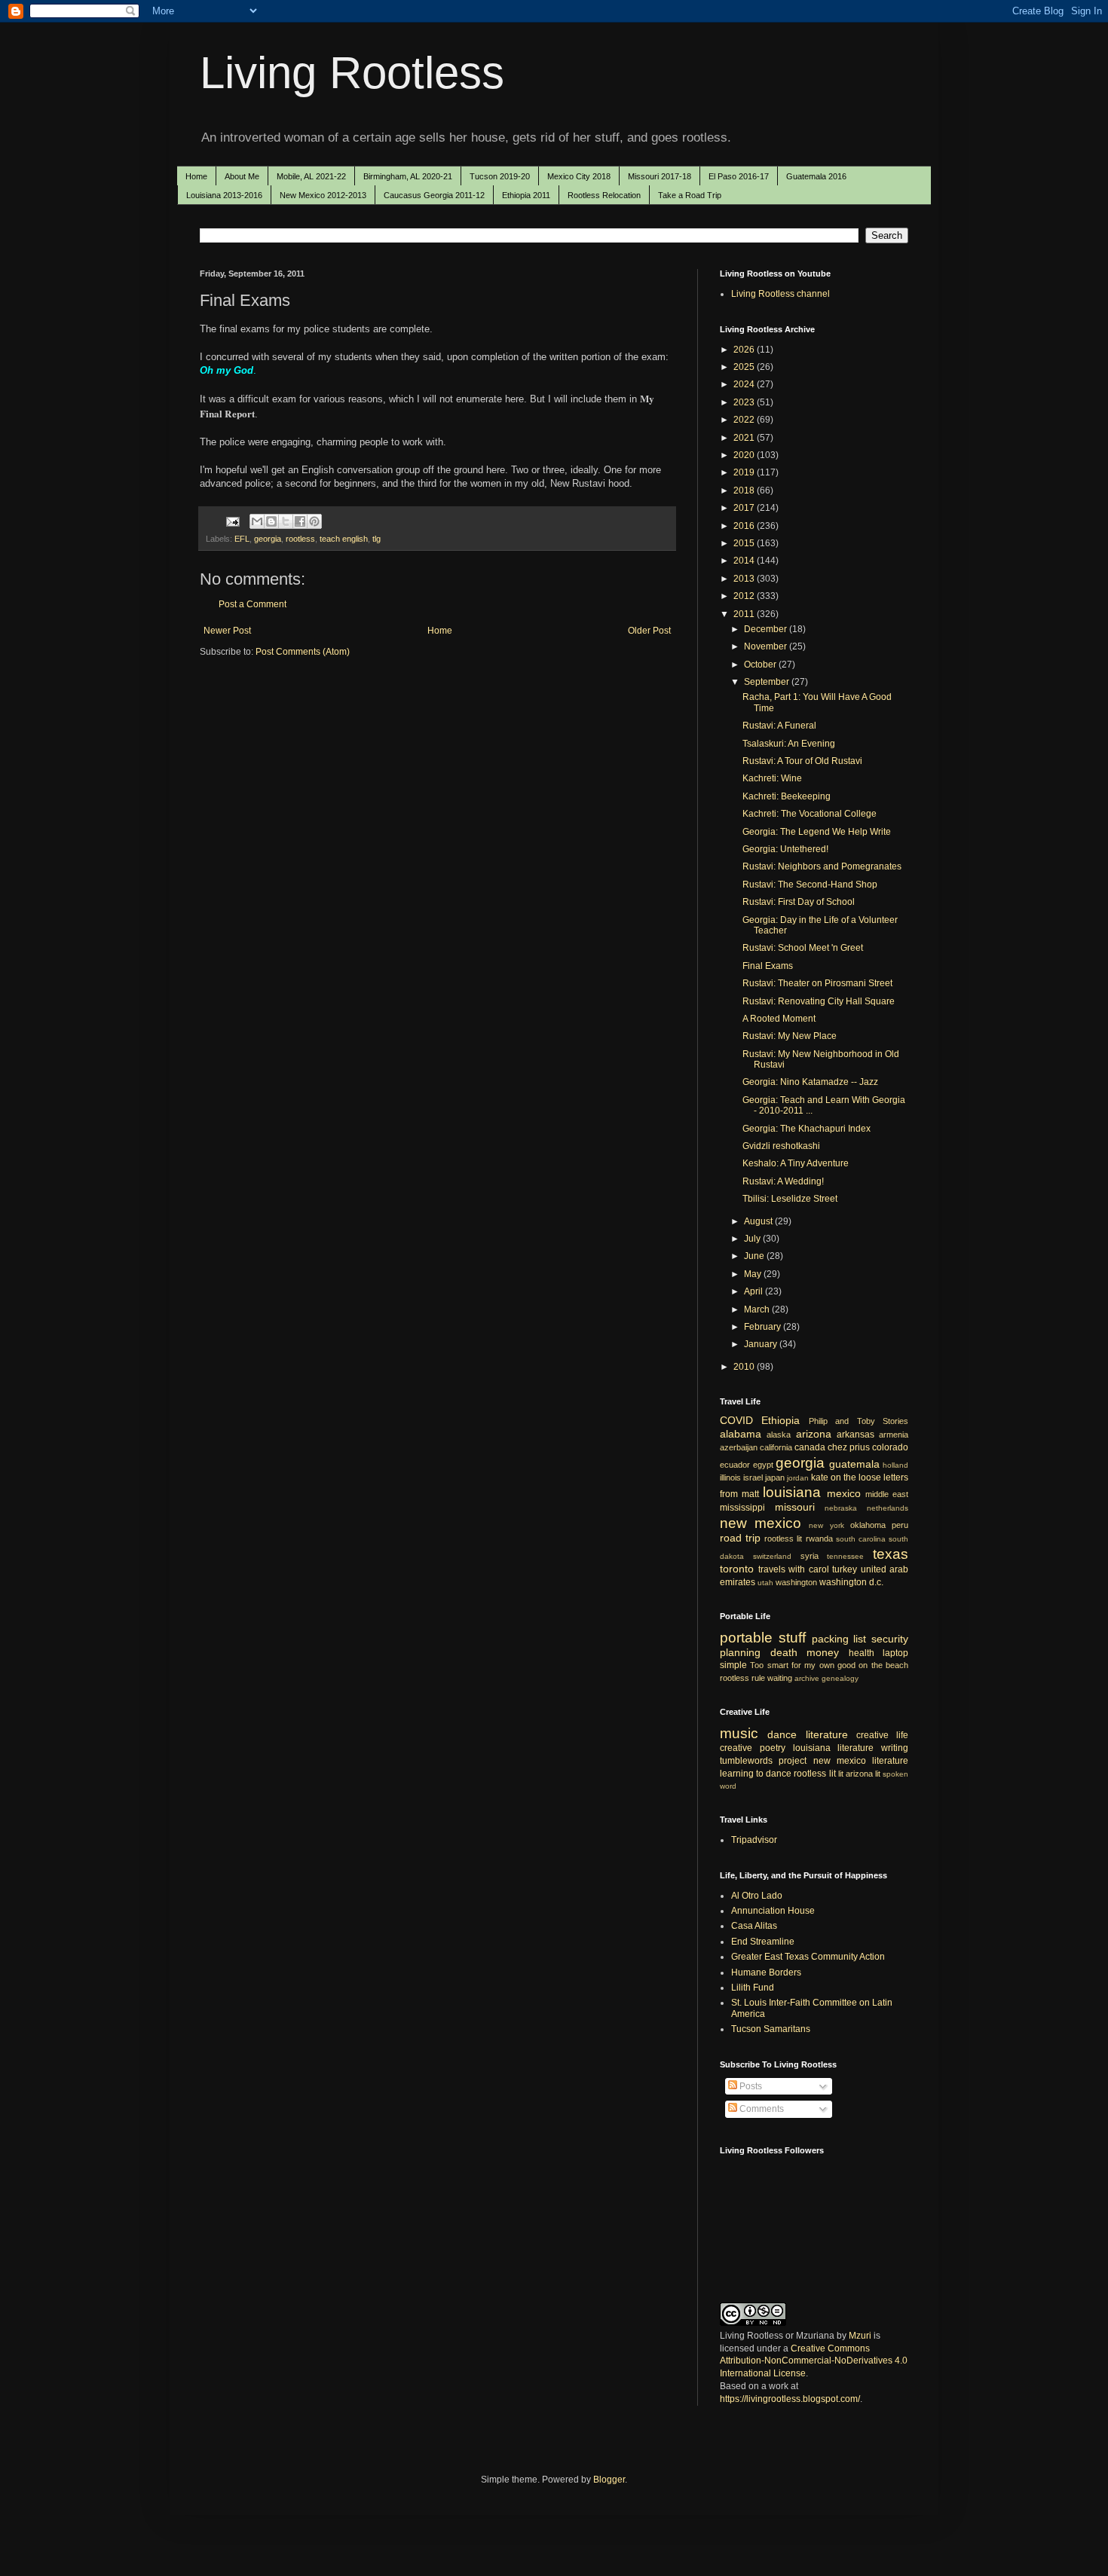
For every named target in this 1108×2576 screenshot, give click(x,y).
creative (736, 1748)
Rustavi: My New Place (790, 1036)
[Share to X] (286, 521)
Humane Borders (766, 1972)
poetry (773, 1748)
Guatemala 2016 (816, 176)
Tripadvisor (754, 1840)
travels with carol (794, 1569)
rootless (300, 539)
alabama (741, 1434)
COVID (736, 1420)
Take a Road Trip (690, 195)
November (767, 646)
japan (775, 1477)
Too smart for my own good (803, 1665)
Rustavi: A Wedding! (783, 1181)
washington (796, 1582)
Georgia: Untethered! (785, 849)
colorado (890, 1447)
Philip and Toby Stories (859, 1421)
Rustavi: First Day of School (799, 902)
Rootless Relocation (604, 195)
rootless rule (742, 1678)
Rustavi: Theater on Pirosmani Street (817, 983)
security (890, 1639)
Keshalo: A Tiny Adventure (796, 1163)
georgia (268, 539)
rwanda (819, 1539)
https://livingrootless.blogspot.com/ (790, 2399)
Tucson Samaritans (771, 2029)
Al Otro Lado (757, 1896)
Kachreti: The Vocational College (810, 814)
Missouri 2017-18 (660, 176)
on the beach (883, 1665)
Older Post (649, 631)
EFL (242, 539)
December (767, 629)
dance (782, 1734)
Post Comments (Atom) (303, 652)
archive (807, 1678)
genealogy (840, 1678)
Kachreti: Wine (772, 778)
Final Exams (768, 966)
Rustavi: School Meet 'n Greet (803, 948)
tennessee (845, 1556)
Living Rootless (352, 73)
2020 (745, 455)
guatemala (854, 1464)
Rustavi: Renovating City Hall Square (819, 1001)
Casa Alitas (754, 1926)
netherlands (888, 1508)
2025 (745, 367)
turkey (845, 1569)
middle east (887, 1494)
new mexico (761, 1523)
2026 (745, 350)
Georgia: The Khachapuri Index (807, 1129)
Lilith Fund (753, 1988)
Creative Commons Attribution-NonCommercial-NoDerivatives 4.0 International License (814, 2361)
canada (810, 1447)
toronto (737, 1569)
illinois (730, 1477)
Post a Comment (253, 604)
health (862, 1653)
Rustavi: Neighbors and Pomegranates (822, 866)
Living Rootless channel (780, 294)
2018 (745, 490)
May (754, 1274)
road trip (740, 1538)
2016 (745, 526)
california (776, 1447)
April (754, 1291)
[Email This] (257, 521)
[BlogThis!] (271, 521)
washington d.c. (851, 1582)
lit (841, 1774)
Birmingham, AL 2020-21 (408, 176)
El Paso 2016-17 (739, 176)
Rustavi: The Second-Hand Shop (810, 885)
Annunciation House (773, 1911)
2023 (745, 402)
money (823, 1652)
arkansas (855, 1435)
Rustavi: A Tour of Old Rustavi (802, 761)
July (753, 1239)
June (755, 1256)
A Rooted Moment (779, 1019)
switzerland (772, 1556)
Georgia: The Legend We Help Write (817, 832)
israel (753, 1477)
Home (196, 176)
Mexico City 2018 (579, 176)
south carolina (861, 1539)
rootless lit (783, 1539)
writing (895, 1748)
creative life (882, 1735)
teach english (344, 539)
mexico (844, 1493)
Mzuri (860, 2336)
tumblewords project (763, 1761)
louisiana (792, 1492)
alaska (779, 1435)
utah (765, 1583)
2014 (745, 561)
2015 (745, 543)
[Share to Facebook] (300, 521)
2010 (745, 1367)
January (762, 1344)
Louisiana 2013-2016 (224, 195)
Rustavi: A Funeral (779, 726)
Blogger (609, 2480)
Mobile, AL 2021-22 (311, 176)
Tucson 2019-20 (500, 176)
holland (895, 1465)
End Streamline (763, 1942)
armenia (894, 1435)
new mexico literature (861, 1761)
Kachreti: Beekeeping (787, 796)
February (764, 1327)
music (739, 1733)
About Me (242, 176)
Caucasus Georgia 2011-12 (434, 195)
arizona (814, 1434)
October (761, 665)
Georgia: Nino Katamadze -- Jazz (810, 1082)
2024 (745, 384)
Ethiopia (780, 1420)
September (768, 682)
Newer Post (227, 631)
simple (733, 1665)
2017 (745, 508)
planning (740, 1652)
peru (900, 1525)
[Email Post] (232, 521)
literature (827, 1734)
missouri (795, 1507)
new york (826, 1525)
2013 (745, 579)
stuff (792, 1638)
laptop (895, 1653)
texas (891, 1554)
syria (810, 1556)
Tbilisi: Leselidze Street (790, 1199)
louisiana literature (834, 1748)
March (758, 1309)
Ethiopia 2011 (526, 195)
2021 (745, 438)
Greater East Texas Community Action (808, 1957)
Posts (750, 2086)
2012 (745, 596)
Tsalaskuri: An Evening (789, 744)
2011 (745, 614)
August (759, 1221)
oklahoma (868, 1525)
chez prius (849, 1447)
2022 (745, 420)
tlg (376, 539)
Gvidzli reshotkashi (781, 1146)
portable (746, 1638)
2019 (745, 472)
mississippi (742, 1508)
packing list (839, 1639)
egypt (763, 1465)
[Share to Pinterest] (314, 521)
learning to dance (756, 1774)
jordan (798, 1478)
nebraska (841, 1508)
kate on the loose (846, 1477)
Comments (761, 2109)
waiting (780, 1678)
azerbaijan (739, 1447)
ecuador (735, 1465)
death (784, 1652)
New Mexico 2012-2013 (323, 195)
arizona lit (863, 1774)
